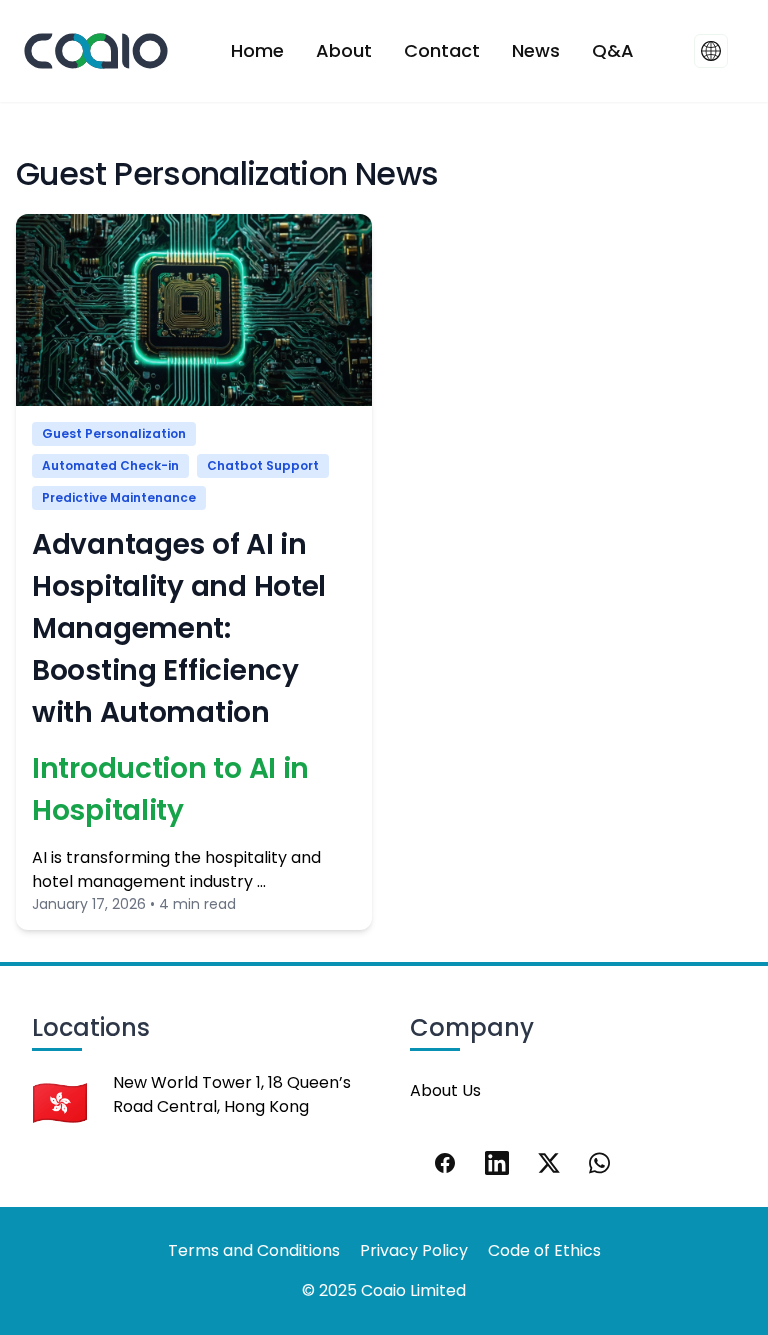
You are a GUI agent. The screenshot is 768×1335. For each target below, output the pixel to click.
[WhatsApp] (601, 1163)
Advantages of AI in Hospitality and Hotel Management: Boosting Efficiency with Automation (179, 628)
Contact (442, 50)
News (536, 50)
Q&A (613, 50)
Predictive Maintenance (119, 497)
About (344, 50)
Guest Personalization (114, 433)
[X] (549, 1163)
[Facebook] (445, 1163)
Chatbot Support (263, 465)
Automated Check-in (110, 465)
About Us (445, 1090)
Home (257, 50)
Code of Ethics (544, 1250)
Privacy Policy (414, 1250)
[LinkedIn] (497, 1163)
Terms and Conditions (254, 1250)
